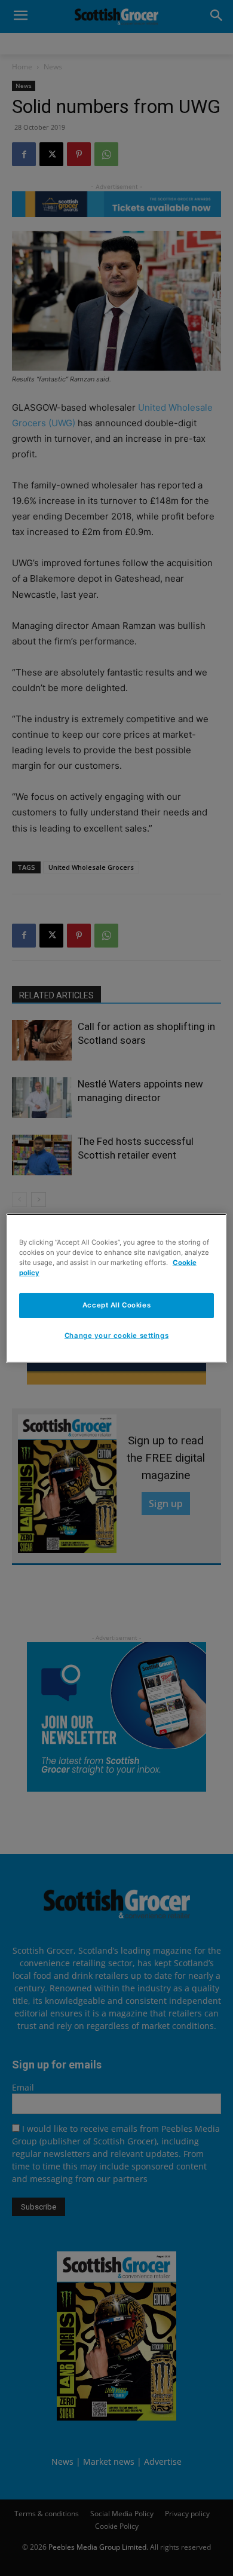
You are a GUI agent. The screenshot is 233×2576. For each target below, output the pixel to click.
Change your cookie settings (116, 1336)
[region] (117, 1288)
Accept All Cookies (116, 1305)
